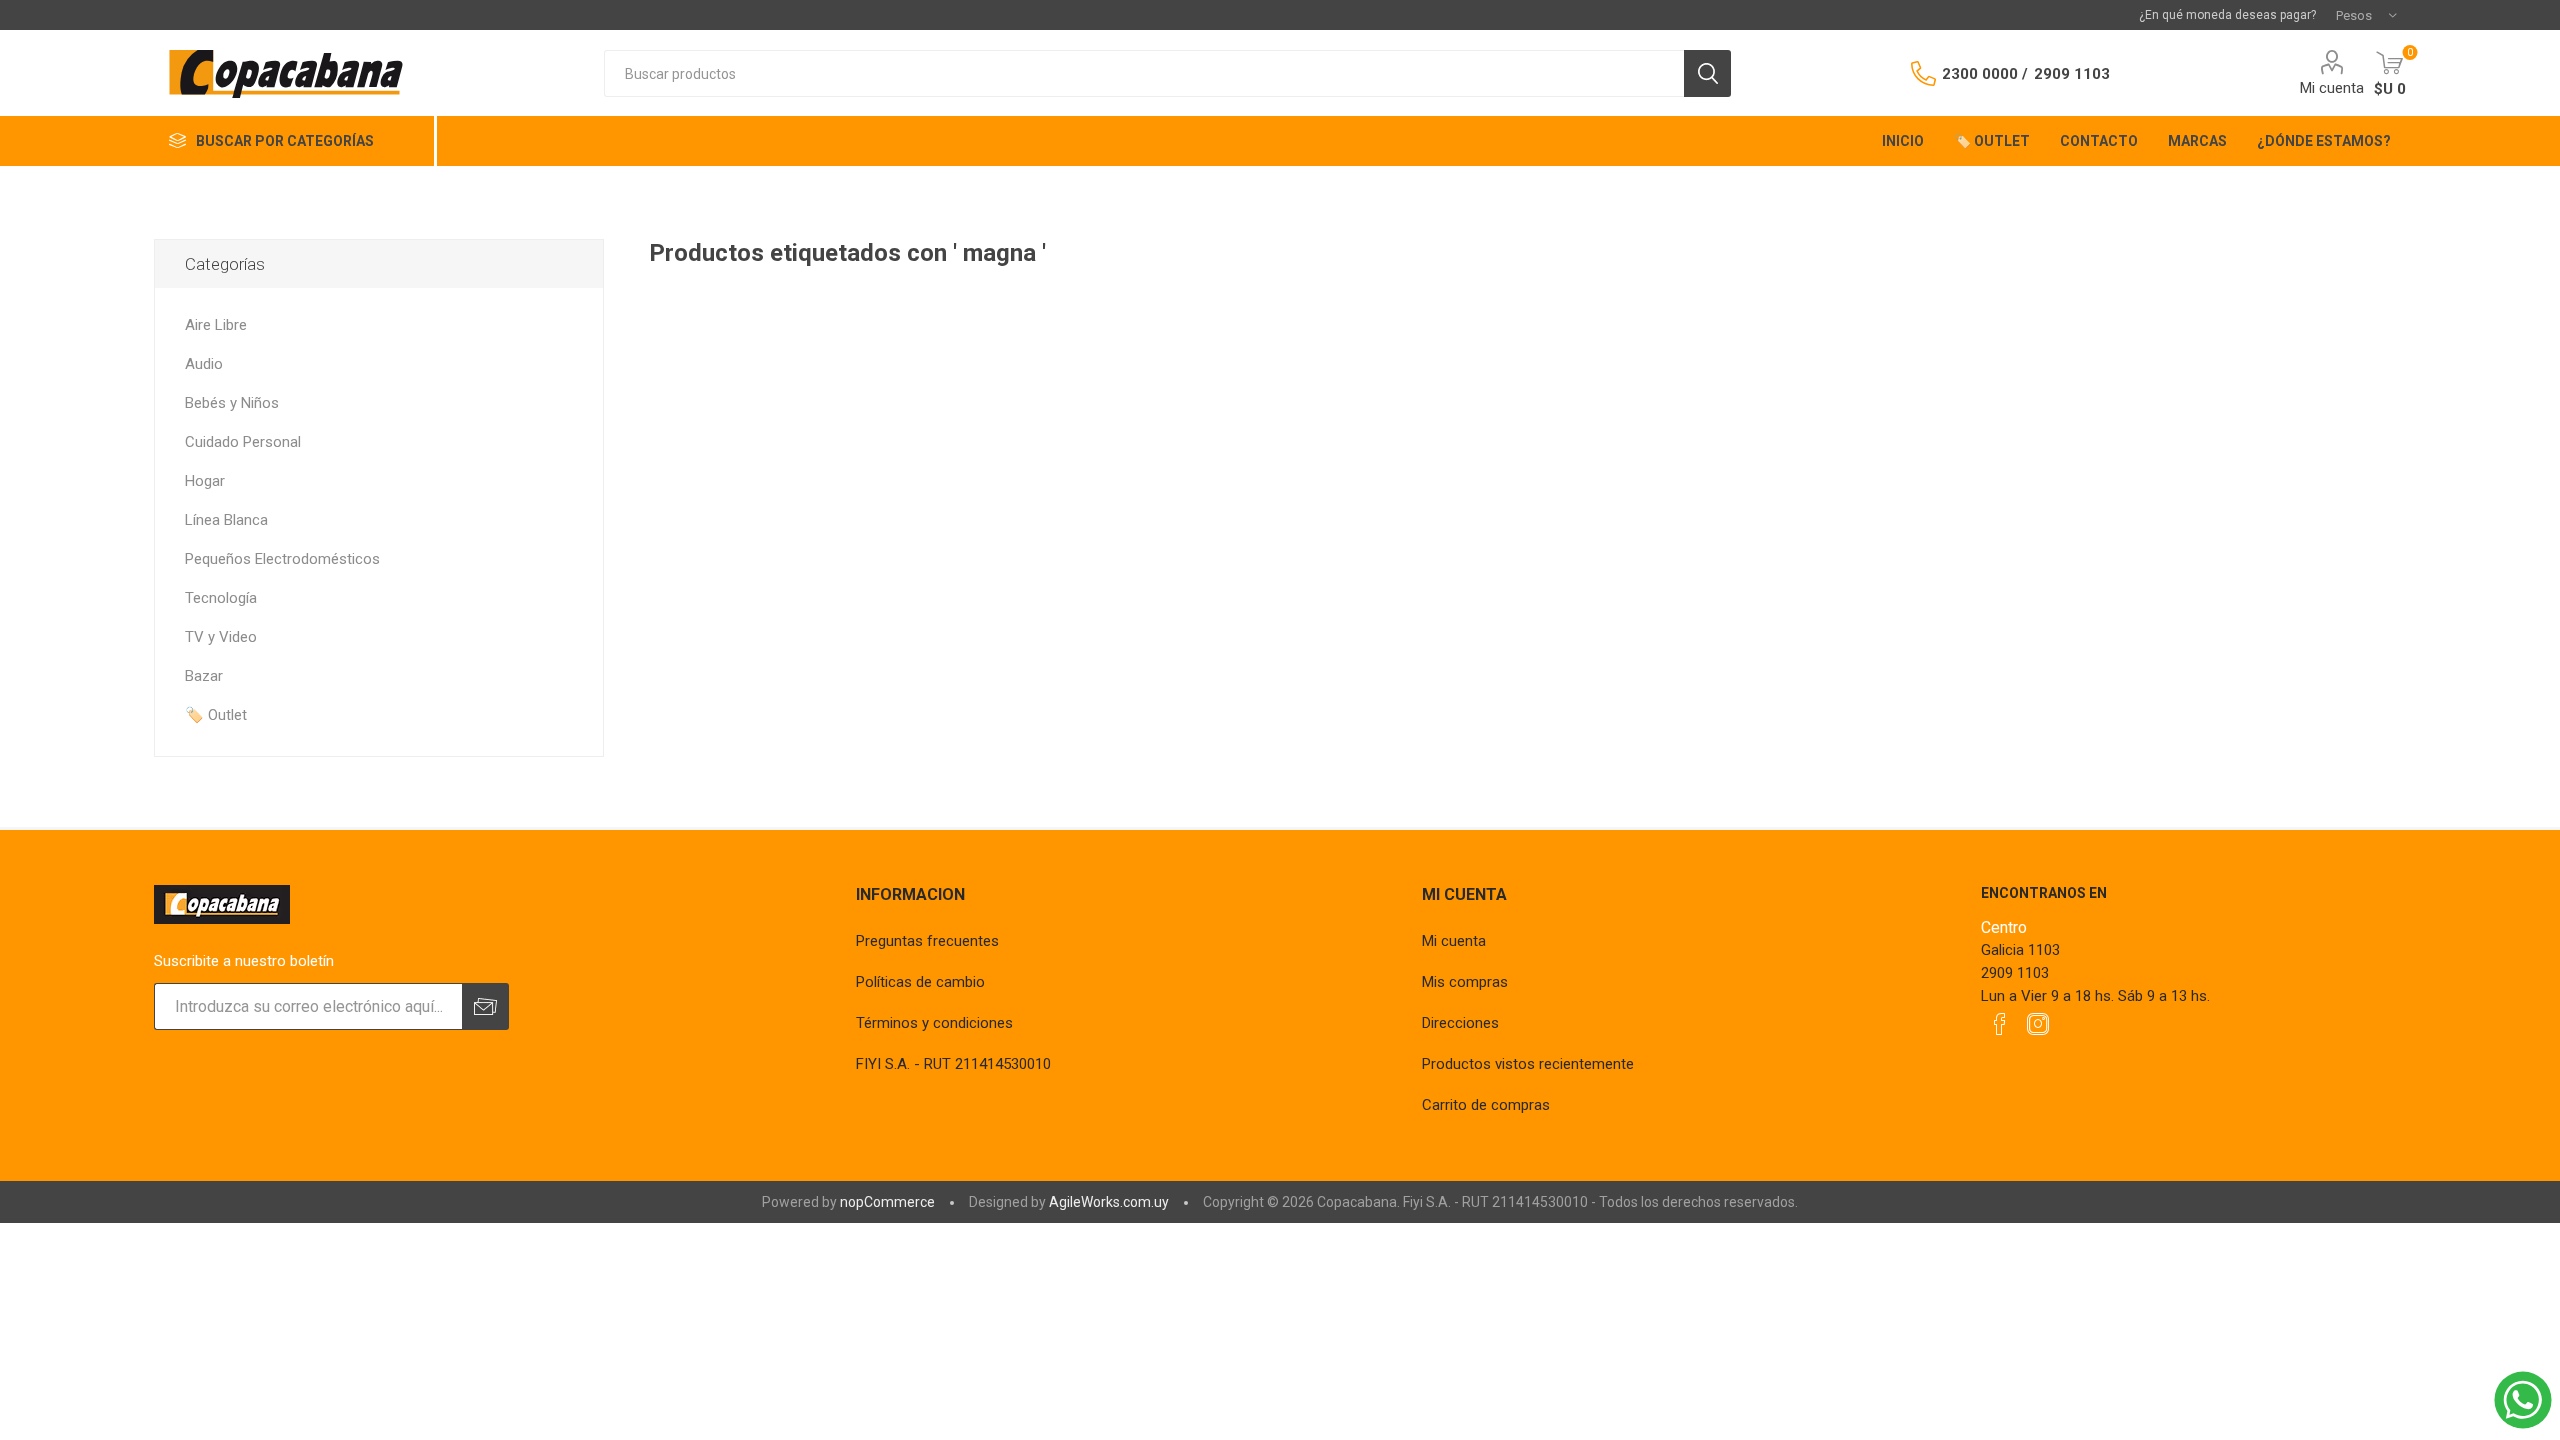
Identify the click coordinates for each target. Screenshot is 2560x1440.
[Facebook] (2000, 1024)
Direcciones (1460, 1023)
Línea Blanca (226, 520)
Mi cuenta (2332, 88)
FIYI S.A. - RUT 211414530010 (953, 1064)
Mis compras (1465, 982)
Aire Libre (216, 325)
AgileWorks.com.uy (1109, 1202)
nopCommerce (887, 1202)
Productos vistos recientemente (1528, 1064)
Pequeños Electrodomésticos (282, 559)
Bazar (204, 676)
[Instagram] (2038, 1024)
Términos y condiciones (934, 1023)
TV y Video (221, 637)
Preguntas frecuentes (927, 941)
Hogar (205, 481)
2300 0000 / (1985, 74)
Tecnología (221, 598)
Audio (204, 364)
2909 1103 (2072, 74)
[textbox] (1143, 73)
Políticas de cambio (920, 982)
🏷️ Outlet (216, 715)
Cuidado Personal (243, 442)
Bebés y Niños (232, 403)
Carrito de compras (1486, 1105)
